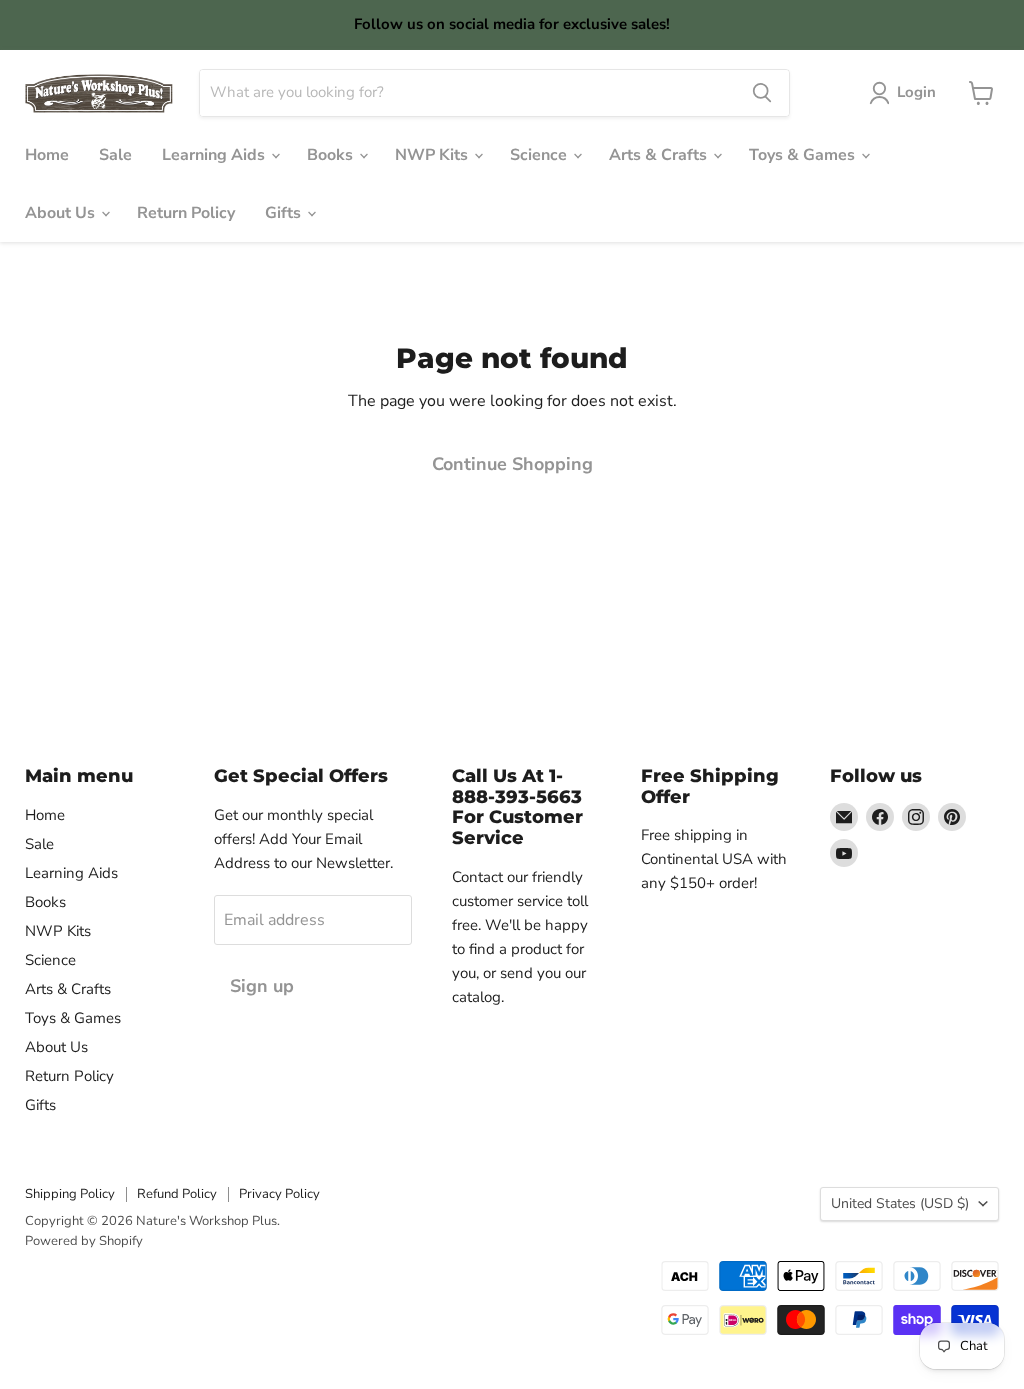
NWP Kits (433, 155)
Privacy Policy (279, 1194)
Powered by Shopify (84, 1241)
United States (900, 1203)
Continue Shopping (512, 464)
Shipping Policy (70, 1194)
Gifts (285, 213)
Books (332, 155)
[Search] (762, 93)
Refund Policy (177, 1194)
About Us (62, 213)
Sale (115, 155)
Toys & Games (804, 155)
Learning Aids (215, 155)
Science (540, 155)
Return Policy (186, 213)
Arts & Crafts (660, 155)
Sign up (262, 986)
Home (47, 155)
